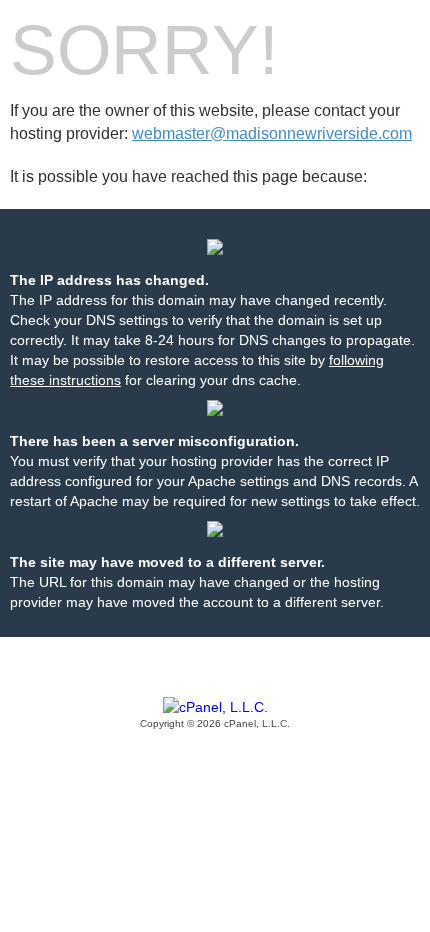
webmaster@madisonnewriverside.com (272, 133)
